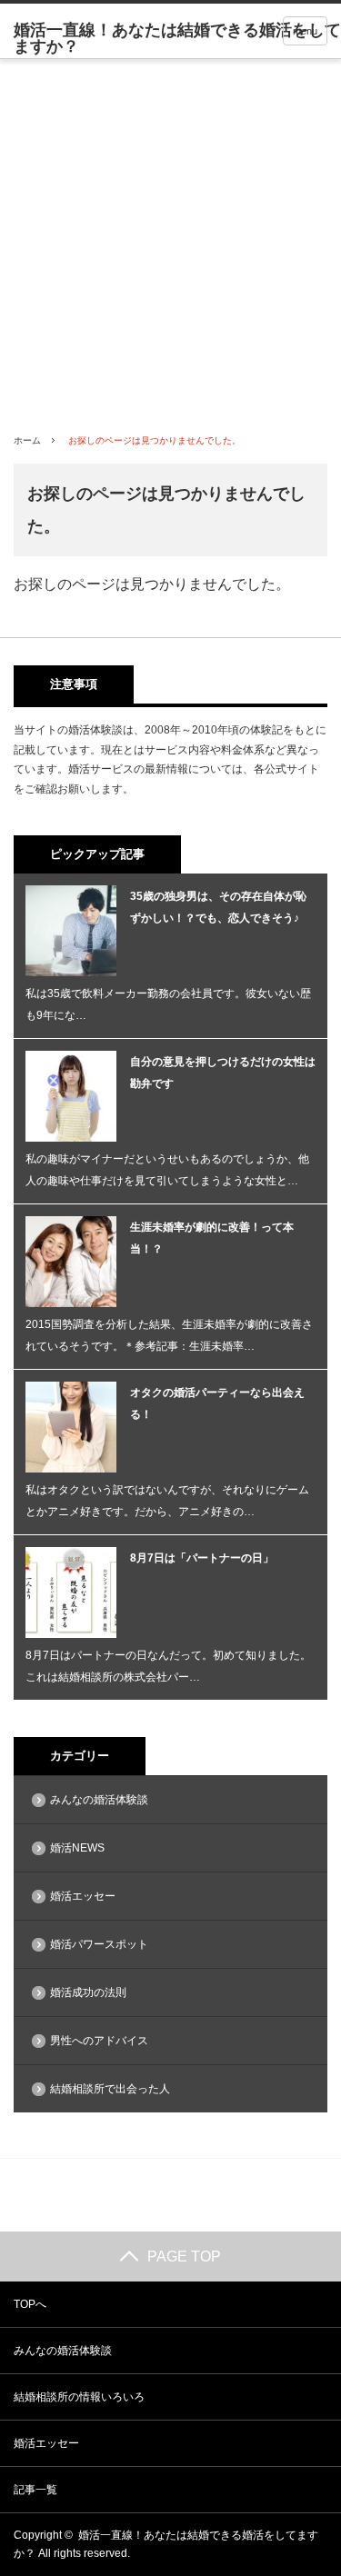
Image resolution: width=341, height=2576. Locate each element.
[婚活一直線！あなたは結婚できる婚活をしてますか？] (177, 38)
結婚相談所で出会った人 (110, 2089)
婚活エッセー (83, 1896)
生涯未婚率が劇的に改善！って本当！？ (212, 1238)
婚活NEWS (77, 1848)
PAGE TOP (184, 2256)
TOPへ (30, 2304)
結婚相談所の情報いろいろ (79, 2397)
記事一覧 (35, 2490)
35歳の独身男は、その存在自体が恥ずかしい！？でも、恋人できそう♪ (218, 907)
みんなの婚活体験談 (99, 1800)
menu (305, 31)
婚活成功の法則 (88, 1992)
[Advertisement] (170, 239)
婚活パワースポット (99, 1944)
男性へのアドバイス (99, 2041)
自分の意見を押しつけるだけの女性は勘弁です (223, 1073)
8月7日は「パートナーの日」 (202, 1558)
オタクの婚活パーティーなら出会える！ (217, 1403)
